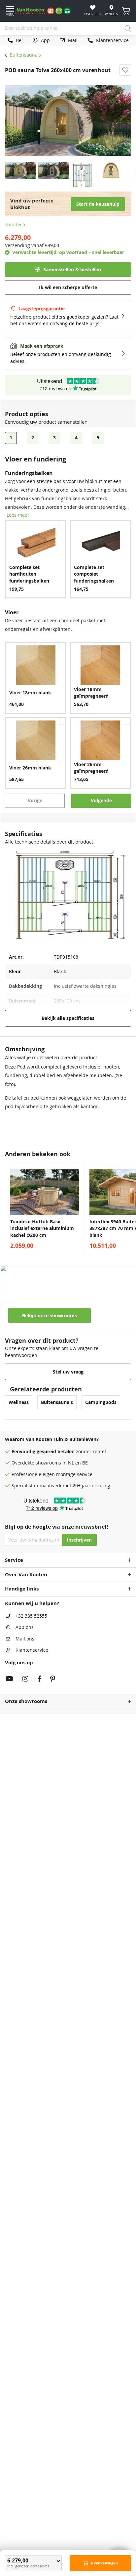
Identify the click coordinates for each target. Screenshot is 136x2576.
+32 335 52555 (31, 1616)
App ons (25, 1627)
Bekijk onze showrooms (50, 1316)
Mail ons (25, 1639)
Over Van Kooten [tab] (26, 1574)
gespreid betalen (56, 1452)
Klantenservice (32, 1650)
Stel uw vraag (68, 1372)
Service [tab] (14, 1560)
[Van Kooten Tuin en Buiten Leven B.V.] (45, 11)
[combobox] (68, 28)
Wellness (19, 1402)
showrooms (48, 1463)
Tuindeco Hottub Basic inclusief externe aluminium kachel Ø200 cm (42, 1228)
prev (7, 1209)
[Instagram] (25, 1680)
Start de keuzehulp (98, 204)
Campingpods (101, 1402)
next (129, 1209)
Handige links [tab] (22, 1589)
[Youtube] (9, 1680)
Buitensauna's (25, 55)
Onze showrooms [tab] (26, 1701)
